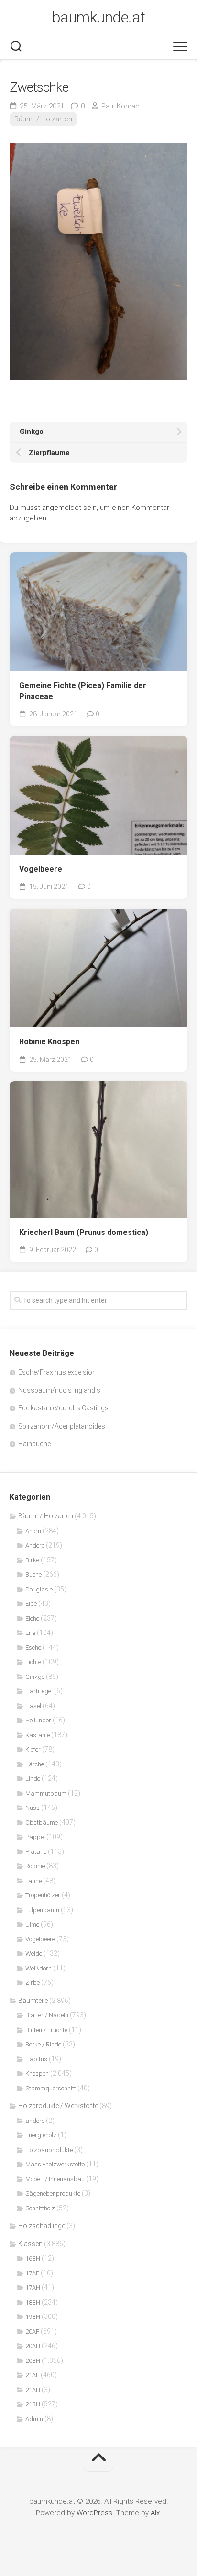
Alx (155, 2513)
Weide (34, 1954)
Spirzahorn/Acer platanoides (62, 1426)
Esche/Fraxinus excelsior (56, 1372)
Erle (30, 1633)
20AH (33, 2346)
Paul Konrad (120, 106)
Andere (35, 1545)
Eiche (32, 1618)
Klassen (30, 2244)
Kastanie (38, 1735)
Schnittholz (40, 2208)
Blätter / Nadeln (47, 2015)
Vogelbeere (41, 869)
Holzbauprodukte (49, 2150)
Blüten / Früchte (46, 2030)
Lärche (35, 1764)
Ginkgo (35, 1677)
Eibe (31, 1604)
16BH (33, 2258)
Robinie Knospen (49, 1042)
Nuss (33, 1808)
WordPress (94, 2513)
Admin (34, 2419)
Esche (33, 1648)
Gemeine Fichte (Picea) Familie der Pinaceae (83, 691)
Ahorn (33, 1531)
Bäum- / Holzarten (43, 119)
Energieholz (41, 2135)
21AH (33, 2390)
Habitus (36, 2059)
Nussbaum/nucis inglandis (59, 1390)
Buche (33, 1575)
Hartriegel (39, 1691)
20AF (32, 2332)
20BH (33, 2361)
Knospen (37, 2073)
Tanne (33, 1881)
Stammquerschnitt (51, 2088)
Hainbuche (34, 1444)
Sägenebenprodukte (53, 2193)
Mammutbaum (46, 1793)
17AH (33, 2288)
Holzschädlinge (42, 2226)
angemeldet (62, 508)
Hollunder (38, 1720)
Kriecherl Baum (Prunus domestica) (84, 1232)
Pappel (35, 1837)
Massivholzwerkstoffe (55, 2164)
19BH (33, 2317)
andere (35, 2121)
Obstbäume (42, 1823)
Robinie (35, 1866)
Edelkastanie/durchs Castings (63, 1408)
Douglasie (39, 1589)
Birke (32, 1560)
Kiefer (33, 1749)
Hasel (33, 1706)
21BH (33, 2404)
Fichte (33, 1662)
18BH (33, 2302)
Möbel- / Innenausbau (55, 2179)
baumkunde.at (99, 17)
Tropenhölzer (43, 1895)
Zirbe (33, 1983)
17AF (32, 2273)
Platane (36, 1852)
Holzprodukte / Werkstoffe (58, 2106)
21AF (32, 2375)
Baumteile (33, 2001)
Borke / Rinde (43, 2044)
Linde (33, 1779)
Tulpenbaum (42, 1910)
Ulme (32, 1924)
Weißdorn (38, 1968)
